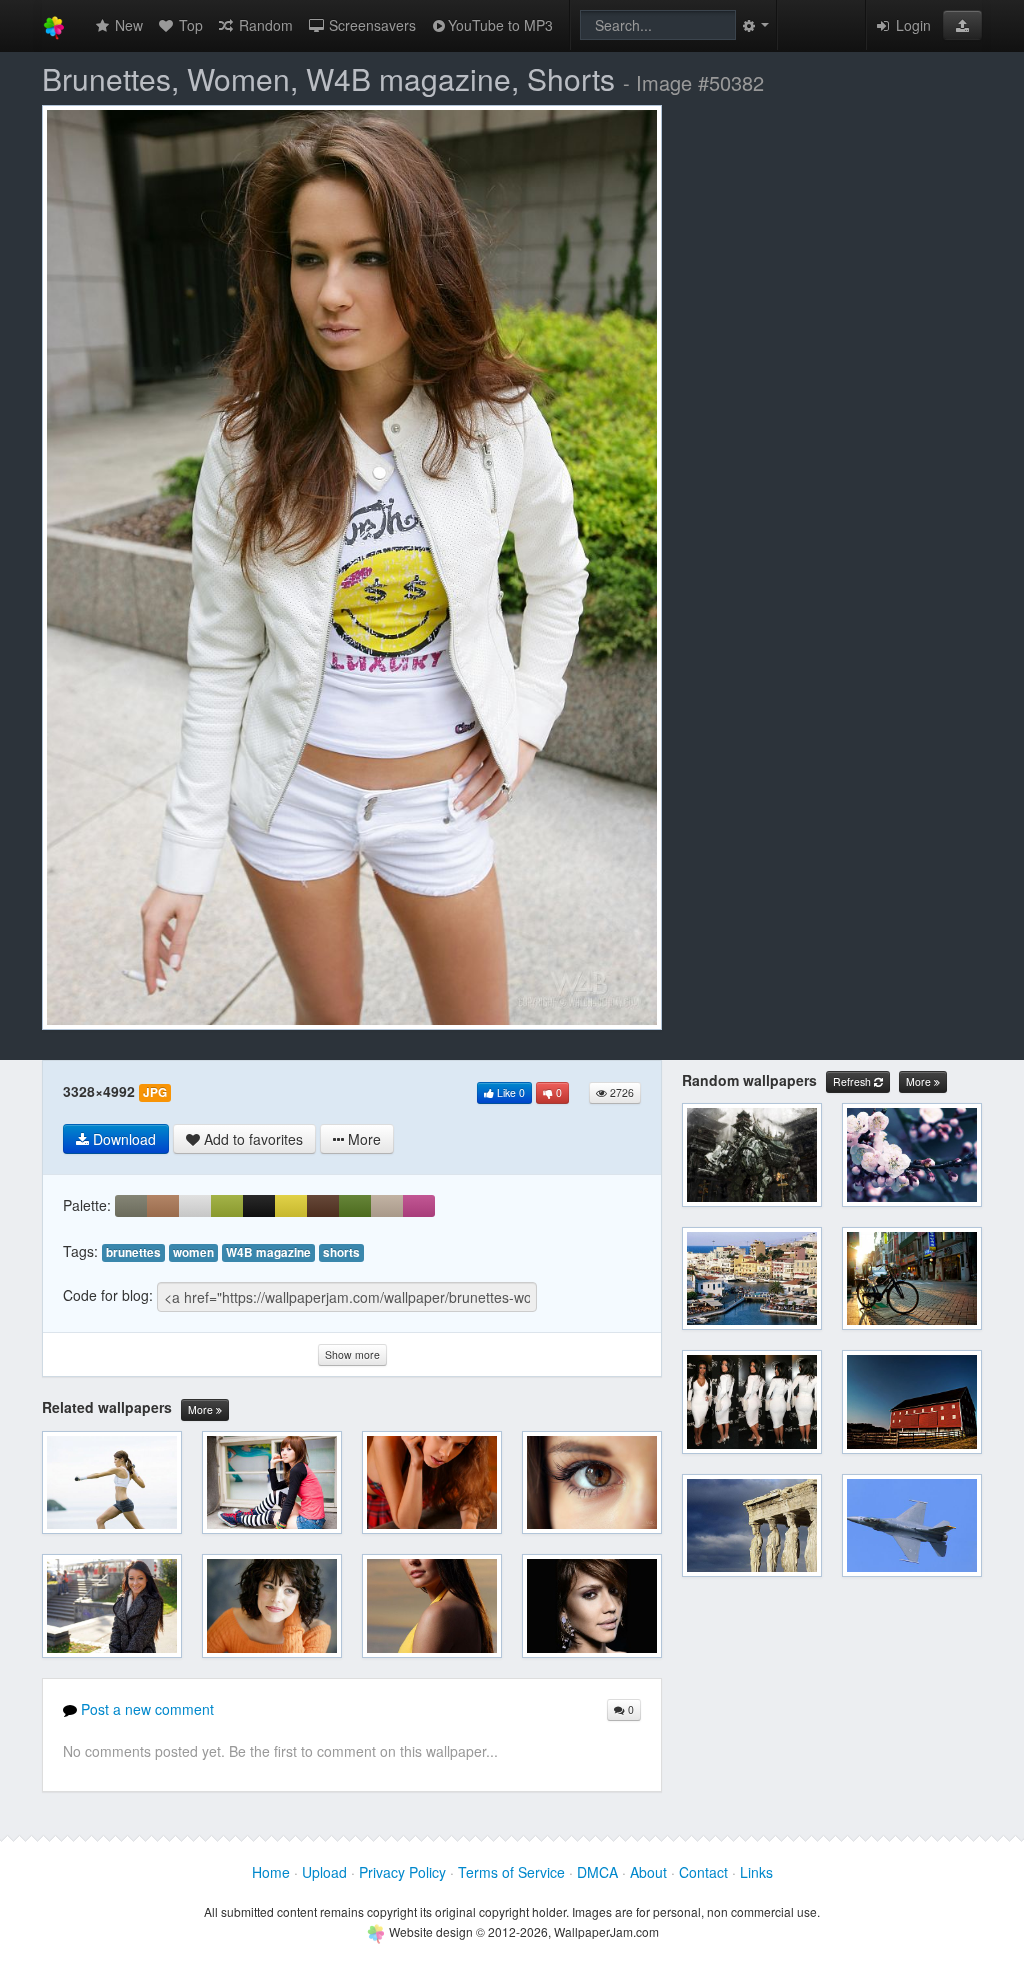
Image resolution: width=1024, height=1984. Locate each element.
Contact (703, 1872)
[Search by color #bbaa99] (387, 1206)
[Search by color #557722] (355, 1206)
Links (756, 1872)
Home (271, 1872)
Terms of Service (511, 1872)
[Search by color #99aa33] (227, 1206)
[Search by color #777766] (131, 1206)
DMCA (597, 1872)
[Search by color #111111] (259, 1206)
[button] (962, 25)
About (648, 1872)
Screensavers (370, 25)
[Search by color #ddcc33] (291, 1206)
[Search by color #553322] (323, 1206)
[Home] (54, 25)
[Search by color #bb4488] (419, 1206)
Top (189, 25)
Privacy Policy (402, 1872)
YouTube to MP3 (500, 25)
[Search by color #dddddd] (195, 1206)
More (202, 1409)
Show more (352, 1354)
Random (264, 25)
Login (911, 25)
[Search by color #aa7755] (163, 1206)
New (127, 25)
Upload (324, 1872)
